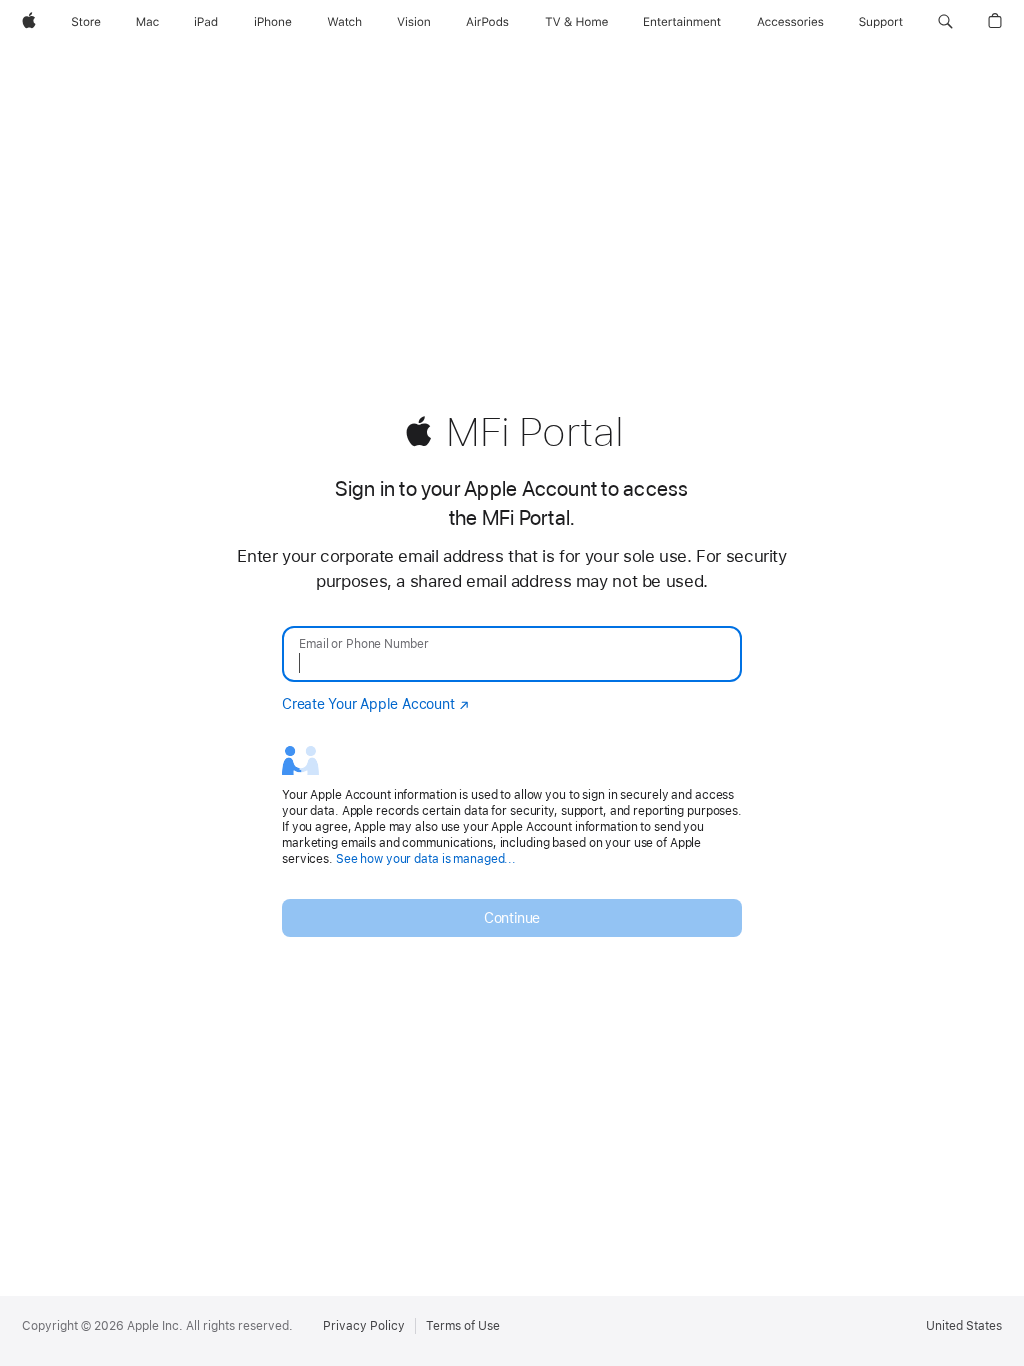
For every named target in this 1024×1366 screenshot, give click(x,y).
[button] (945, 22)
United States (964, 1326)
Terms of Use (463, 1326)
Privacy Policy (364, 1326)
